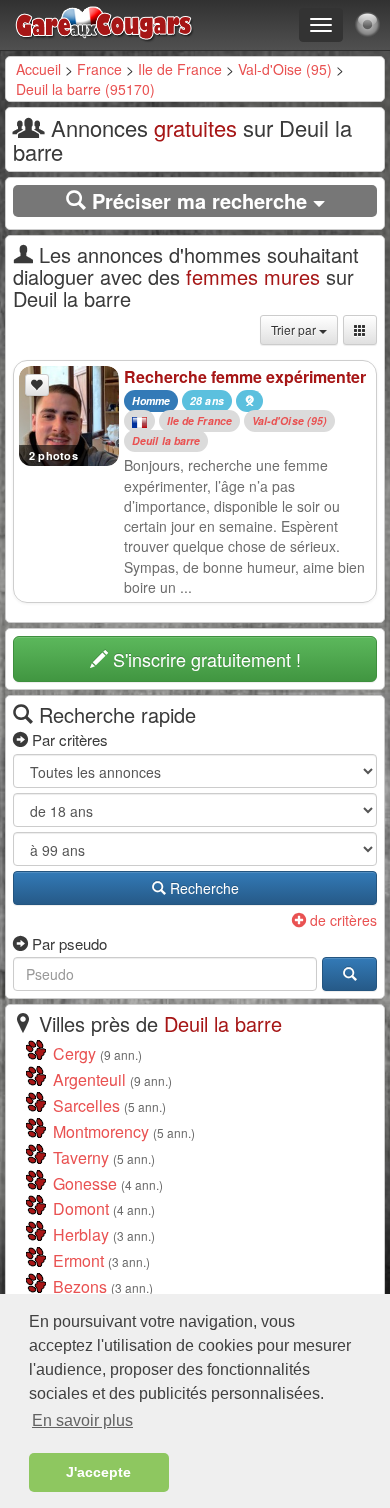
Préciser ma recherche (199, 200)
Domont (81, 1208)
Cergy (74, 1053)
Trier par (295, 329)
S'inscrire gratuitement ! (204, 659)
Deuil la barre (166, 440)
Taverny (81, 1157)
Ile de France (180, 69)
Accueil (38, 69)
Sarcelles (86, 1105)
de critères (341, 920)
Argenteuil (89, 1079)
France (99, 69)
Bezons (80, 1286)
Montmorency (101, 1131)
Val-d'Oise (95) (285, 69)
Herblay (81, 1234)
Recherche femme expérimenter (245, 376)
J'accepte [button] (98, 1472)
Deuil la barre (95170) (85, 89)
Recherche (202, 888)
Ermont (78, 1260)
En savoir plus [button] (82, 1420)
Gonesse (85, 1183)
